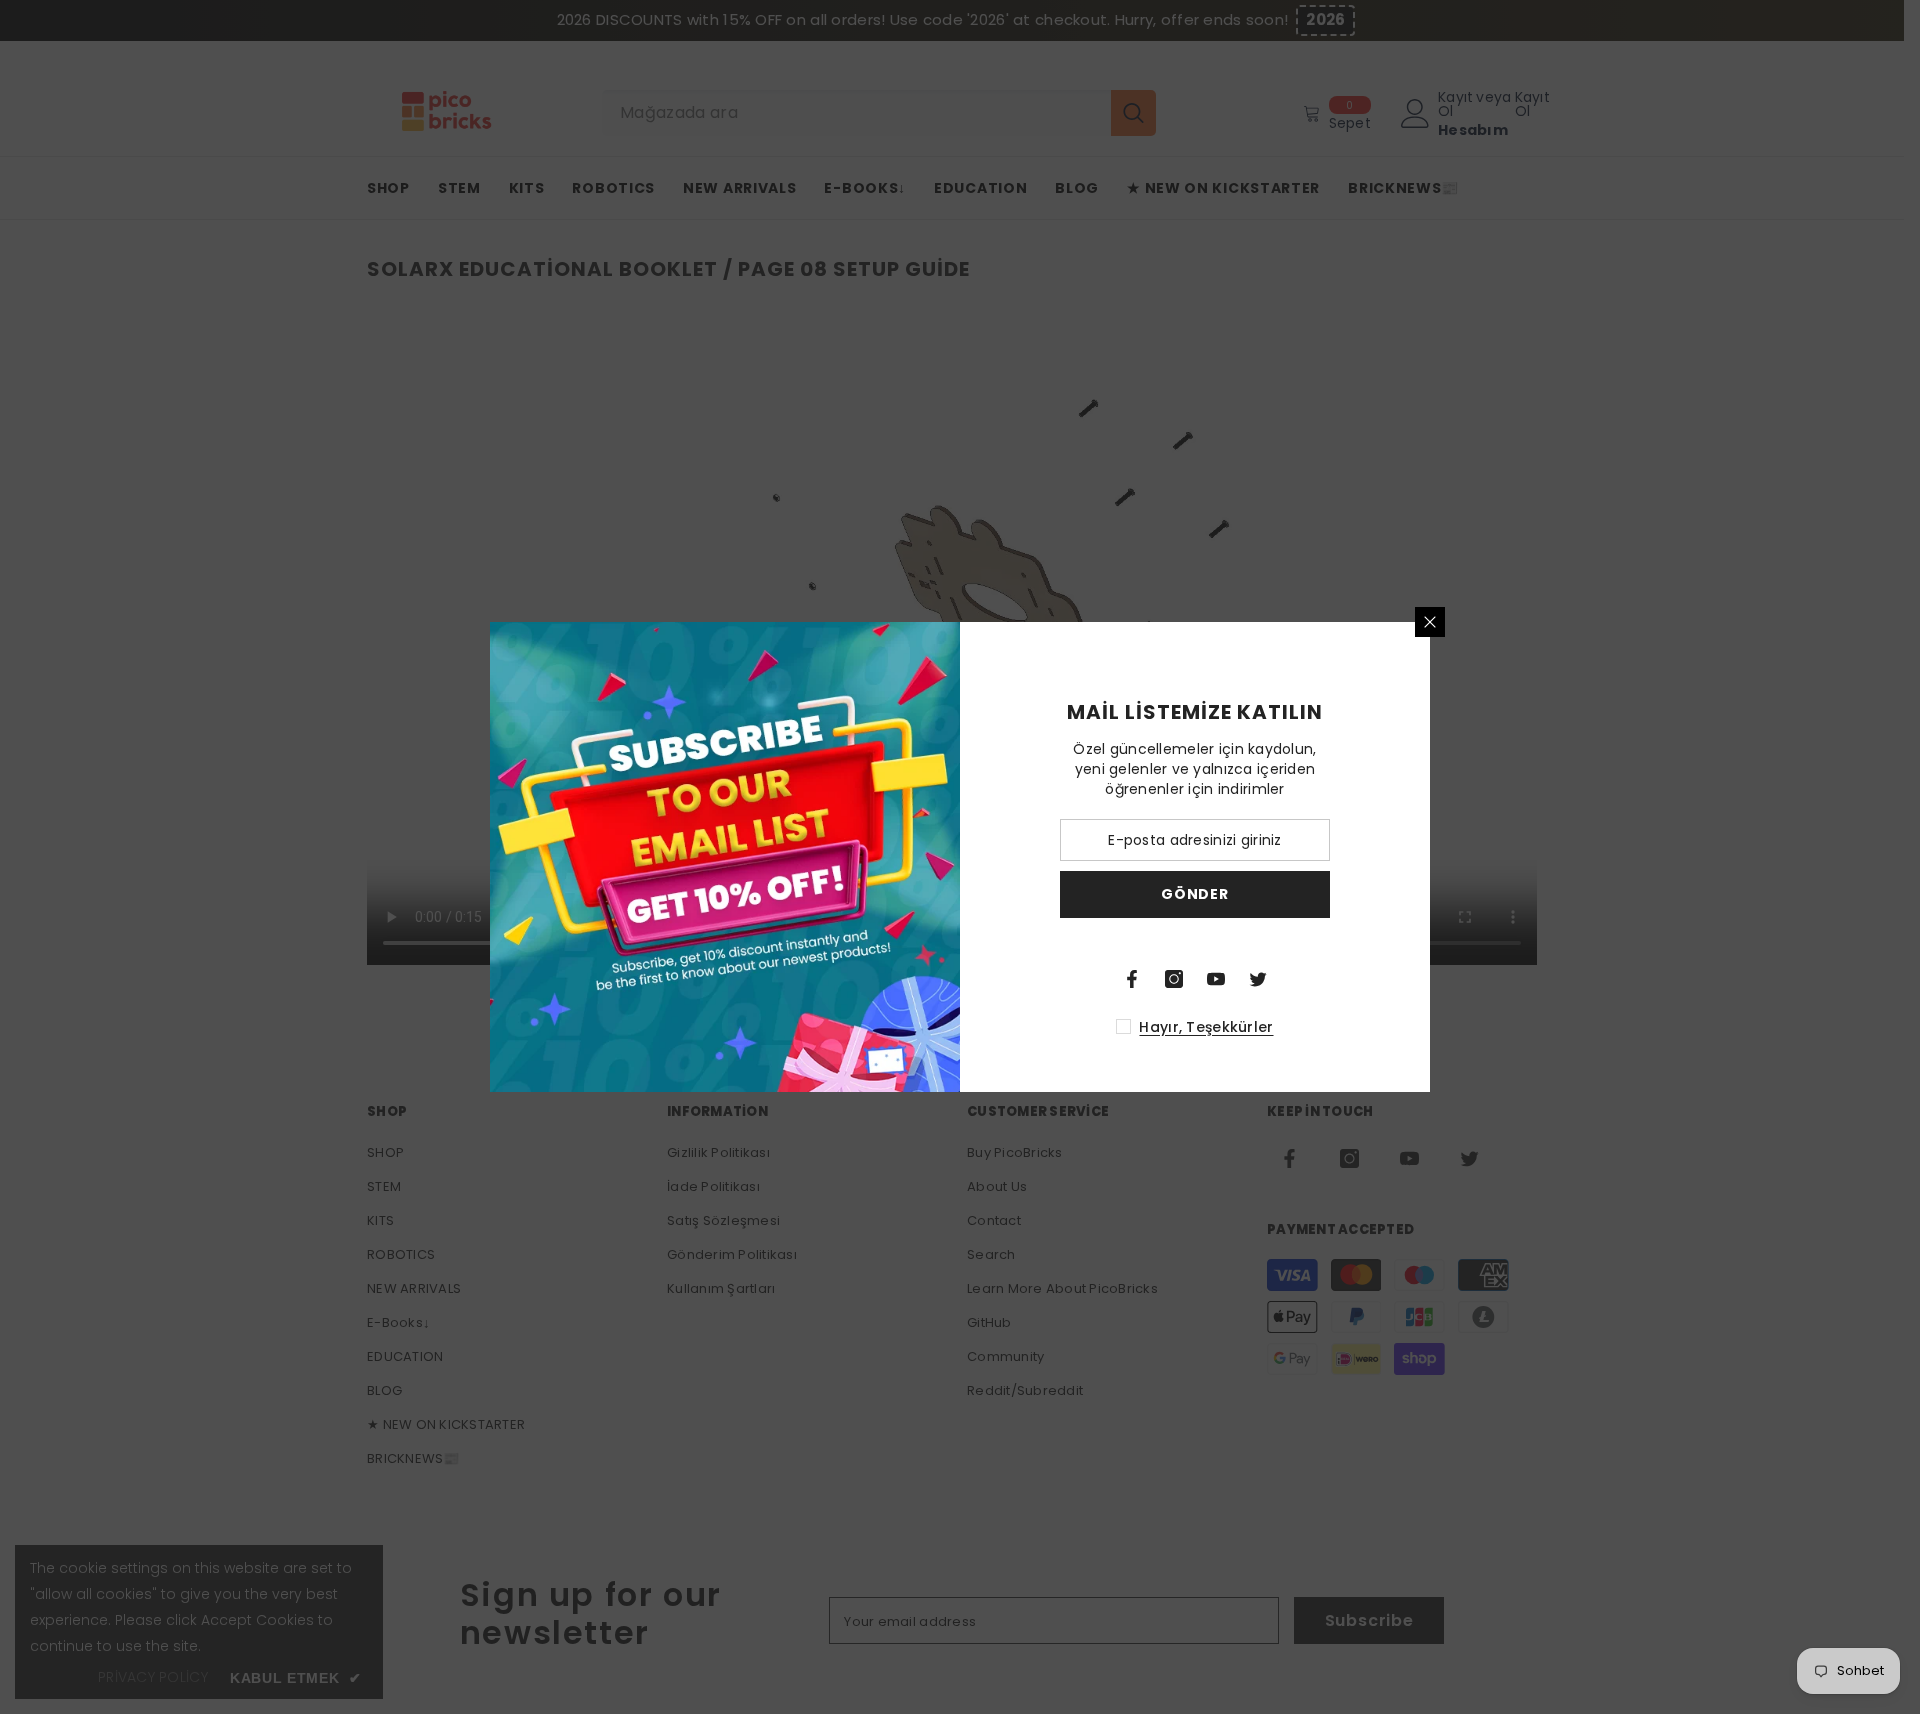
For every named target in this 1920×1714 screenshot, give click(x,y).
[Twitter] (1258, 979)
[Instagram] (1174, 979)
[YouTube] (1216, 979)
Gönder (1194, 894)
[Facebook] (1132, 979)
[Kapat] (1430, 622)
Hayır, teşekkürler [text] (1206, 1027)
